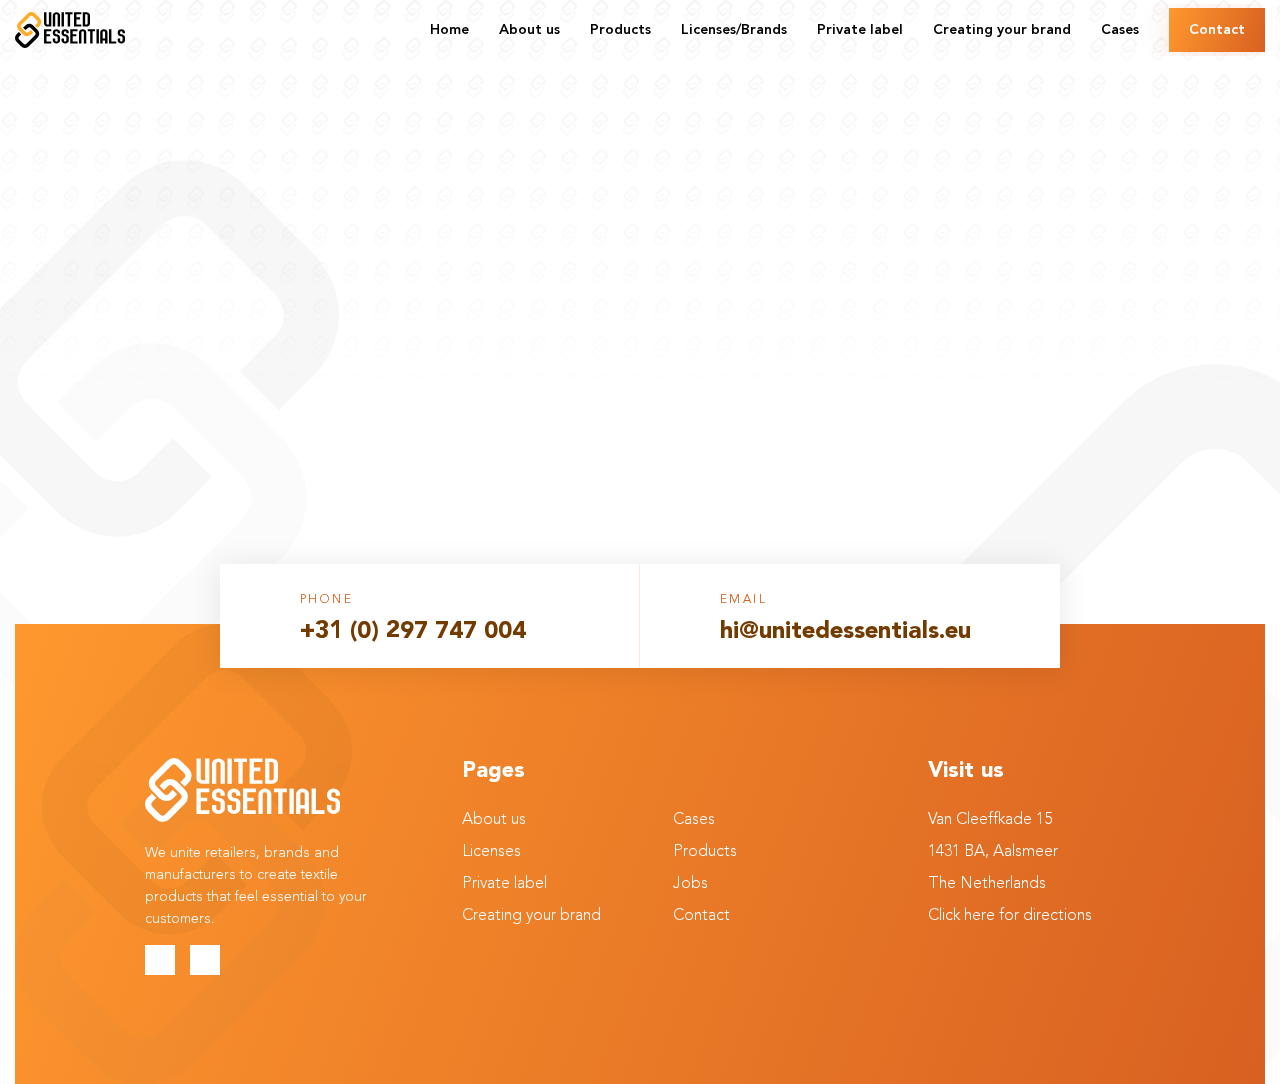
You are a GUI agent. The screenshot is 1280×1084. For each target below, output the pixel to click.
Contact (701, 916)
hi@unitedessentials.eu (845, 632)
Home (640, 216)
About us (494, 820)
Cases (694, 820)
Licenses (491, 852)
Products (705, 852)
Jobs (690, 884)
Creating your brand (531, 916)
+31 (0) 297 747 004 (413, 632)
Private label (504, 884)
